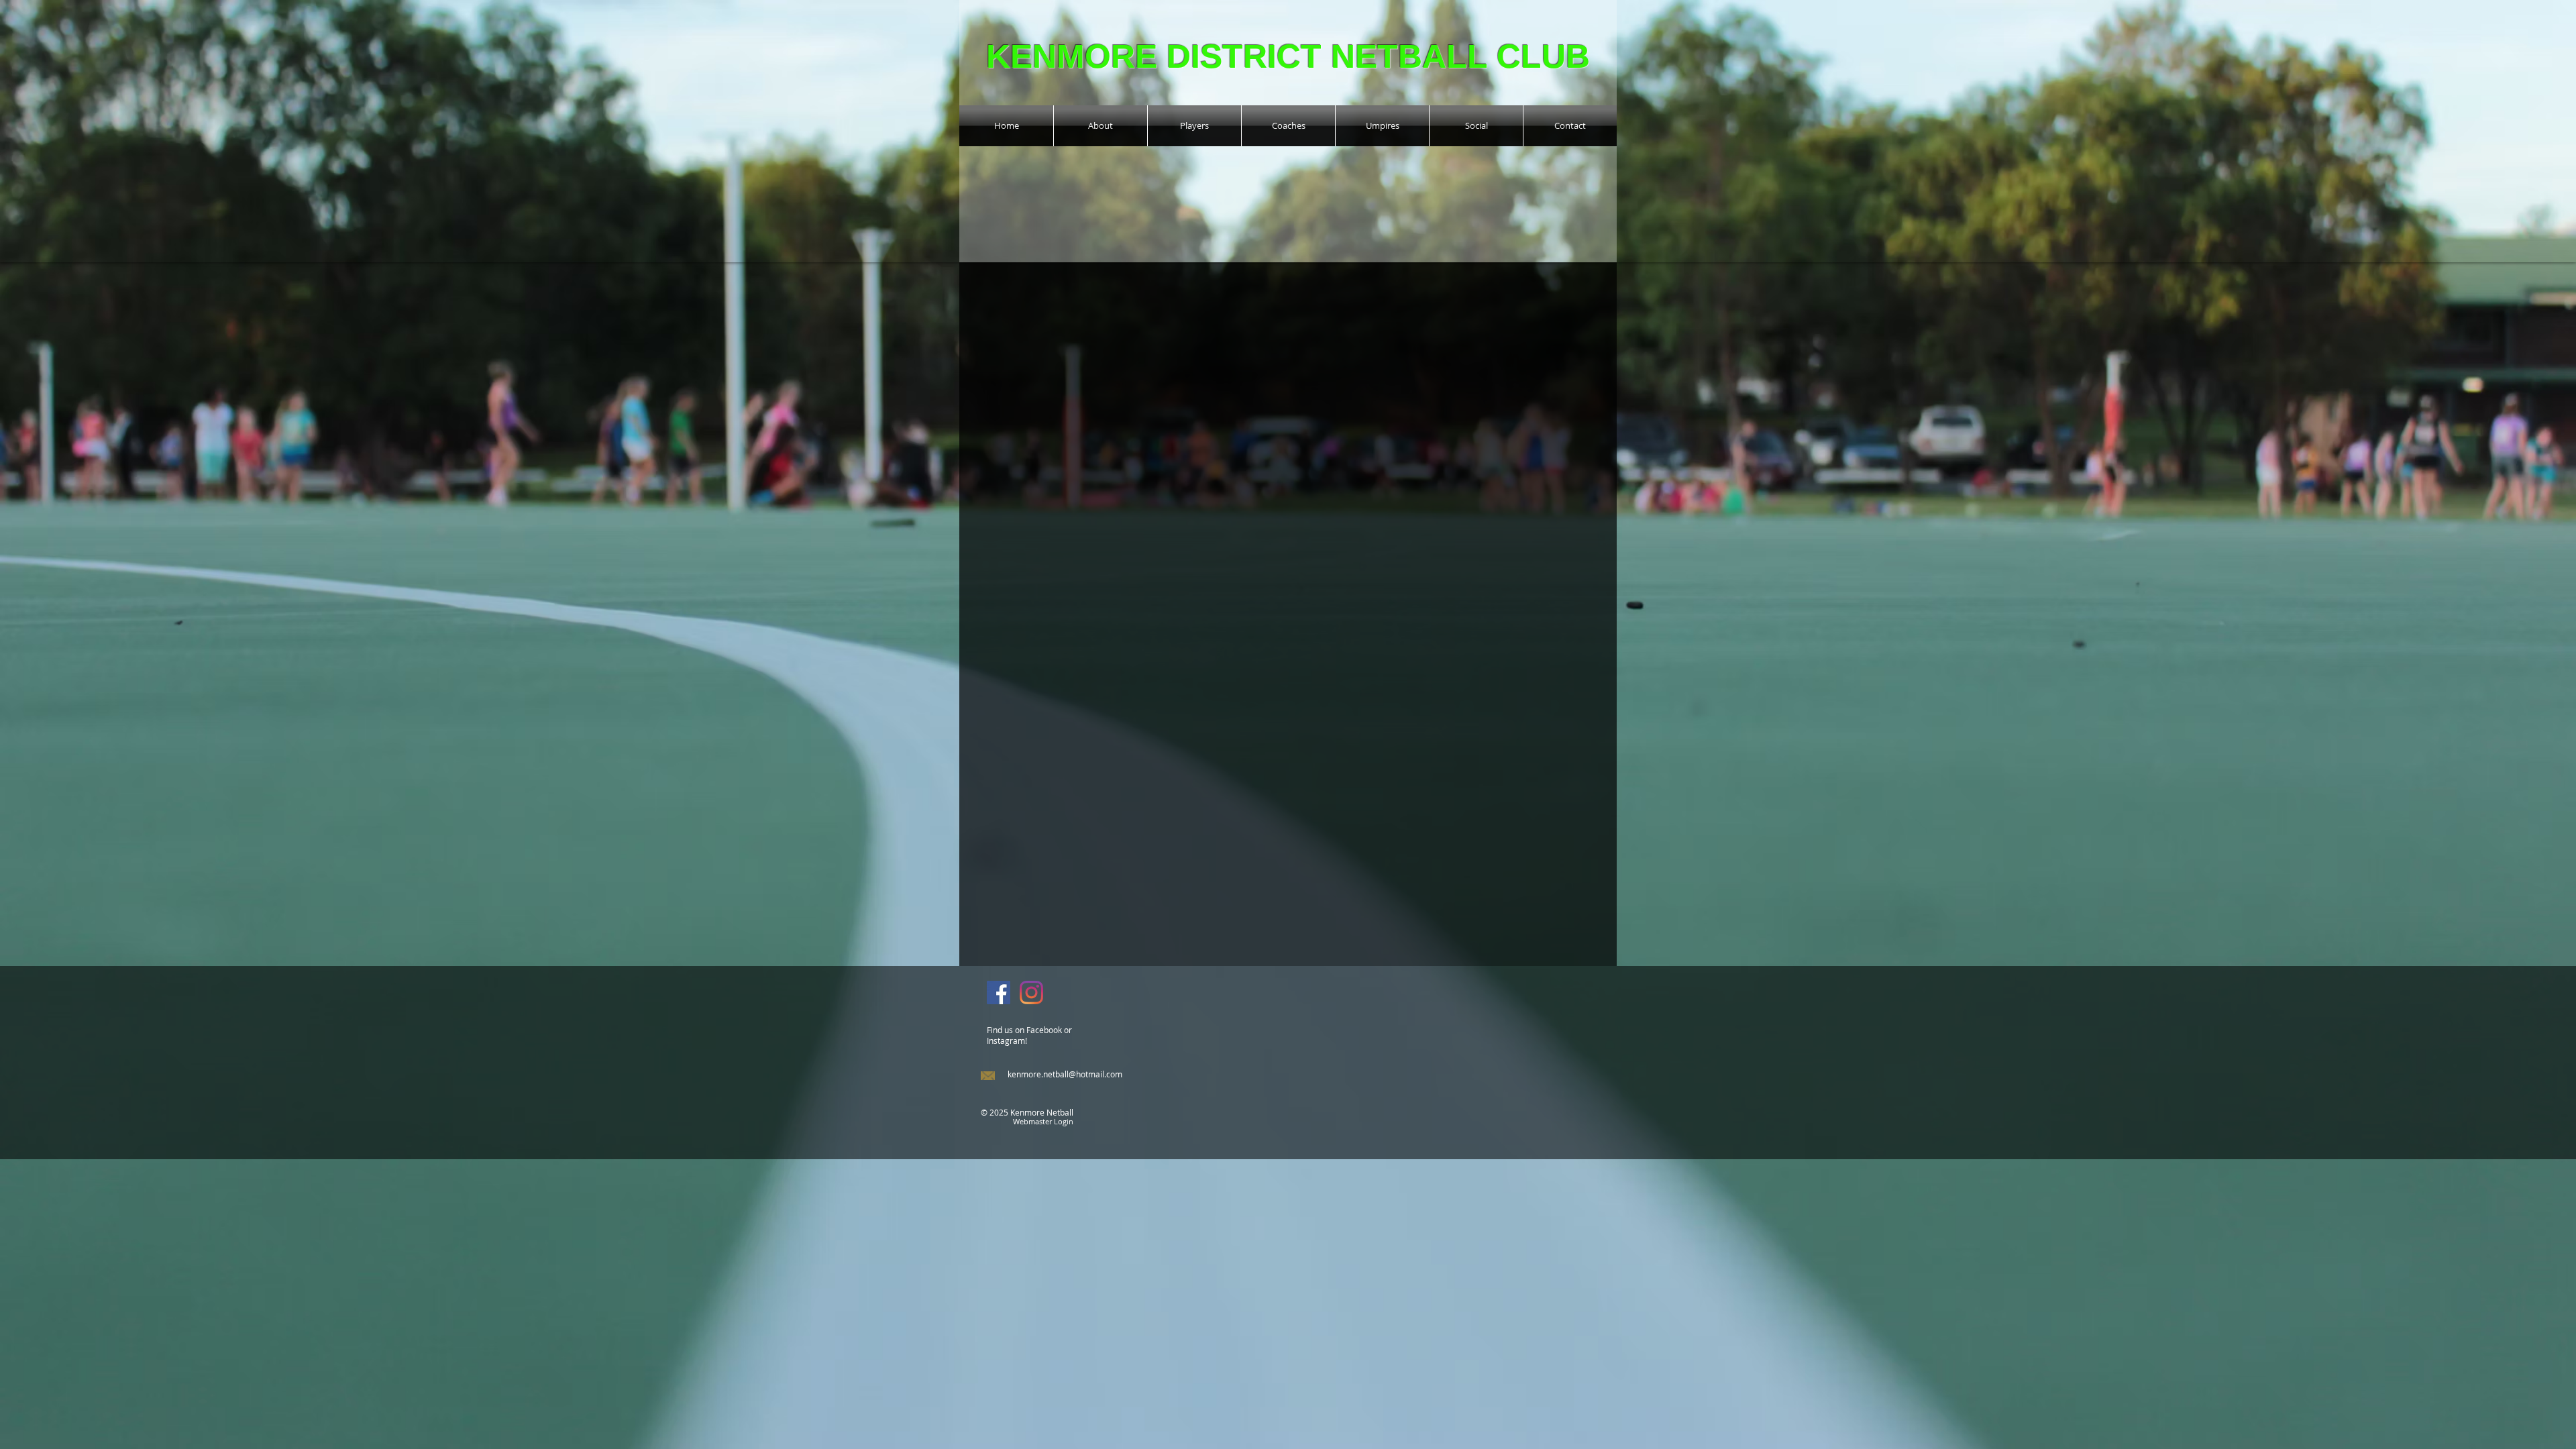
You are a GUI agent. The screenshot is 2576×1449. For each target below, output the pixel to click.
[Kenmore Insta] (1031, 992)
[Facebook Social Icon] (999, 992)
